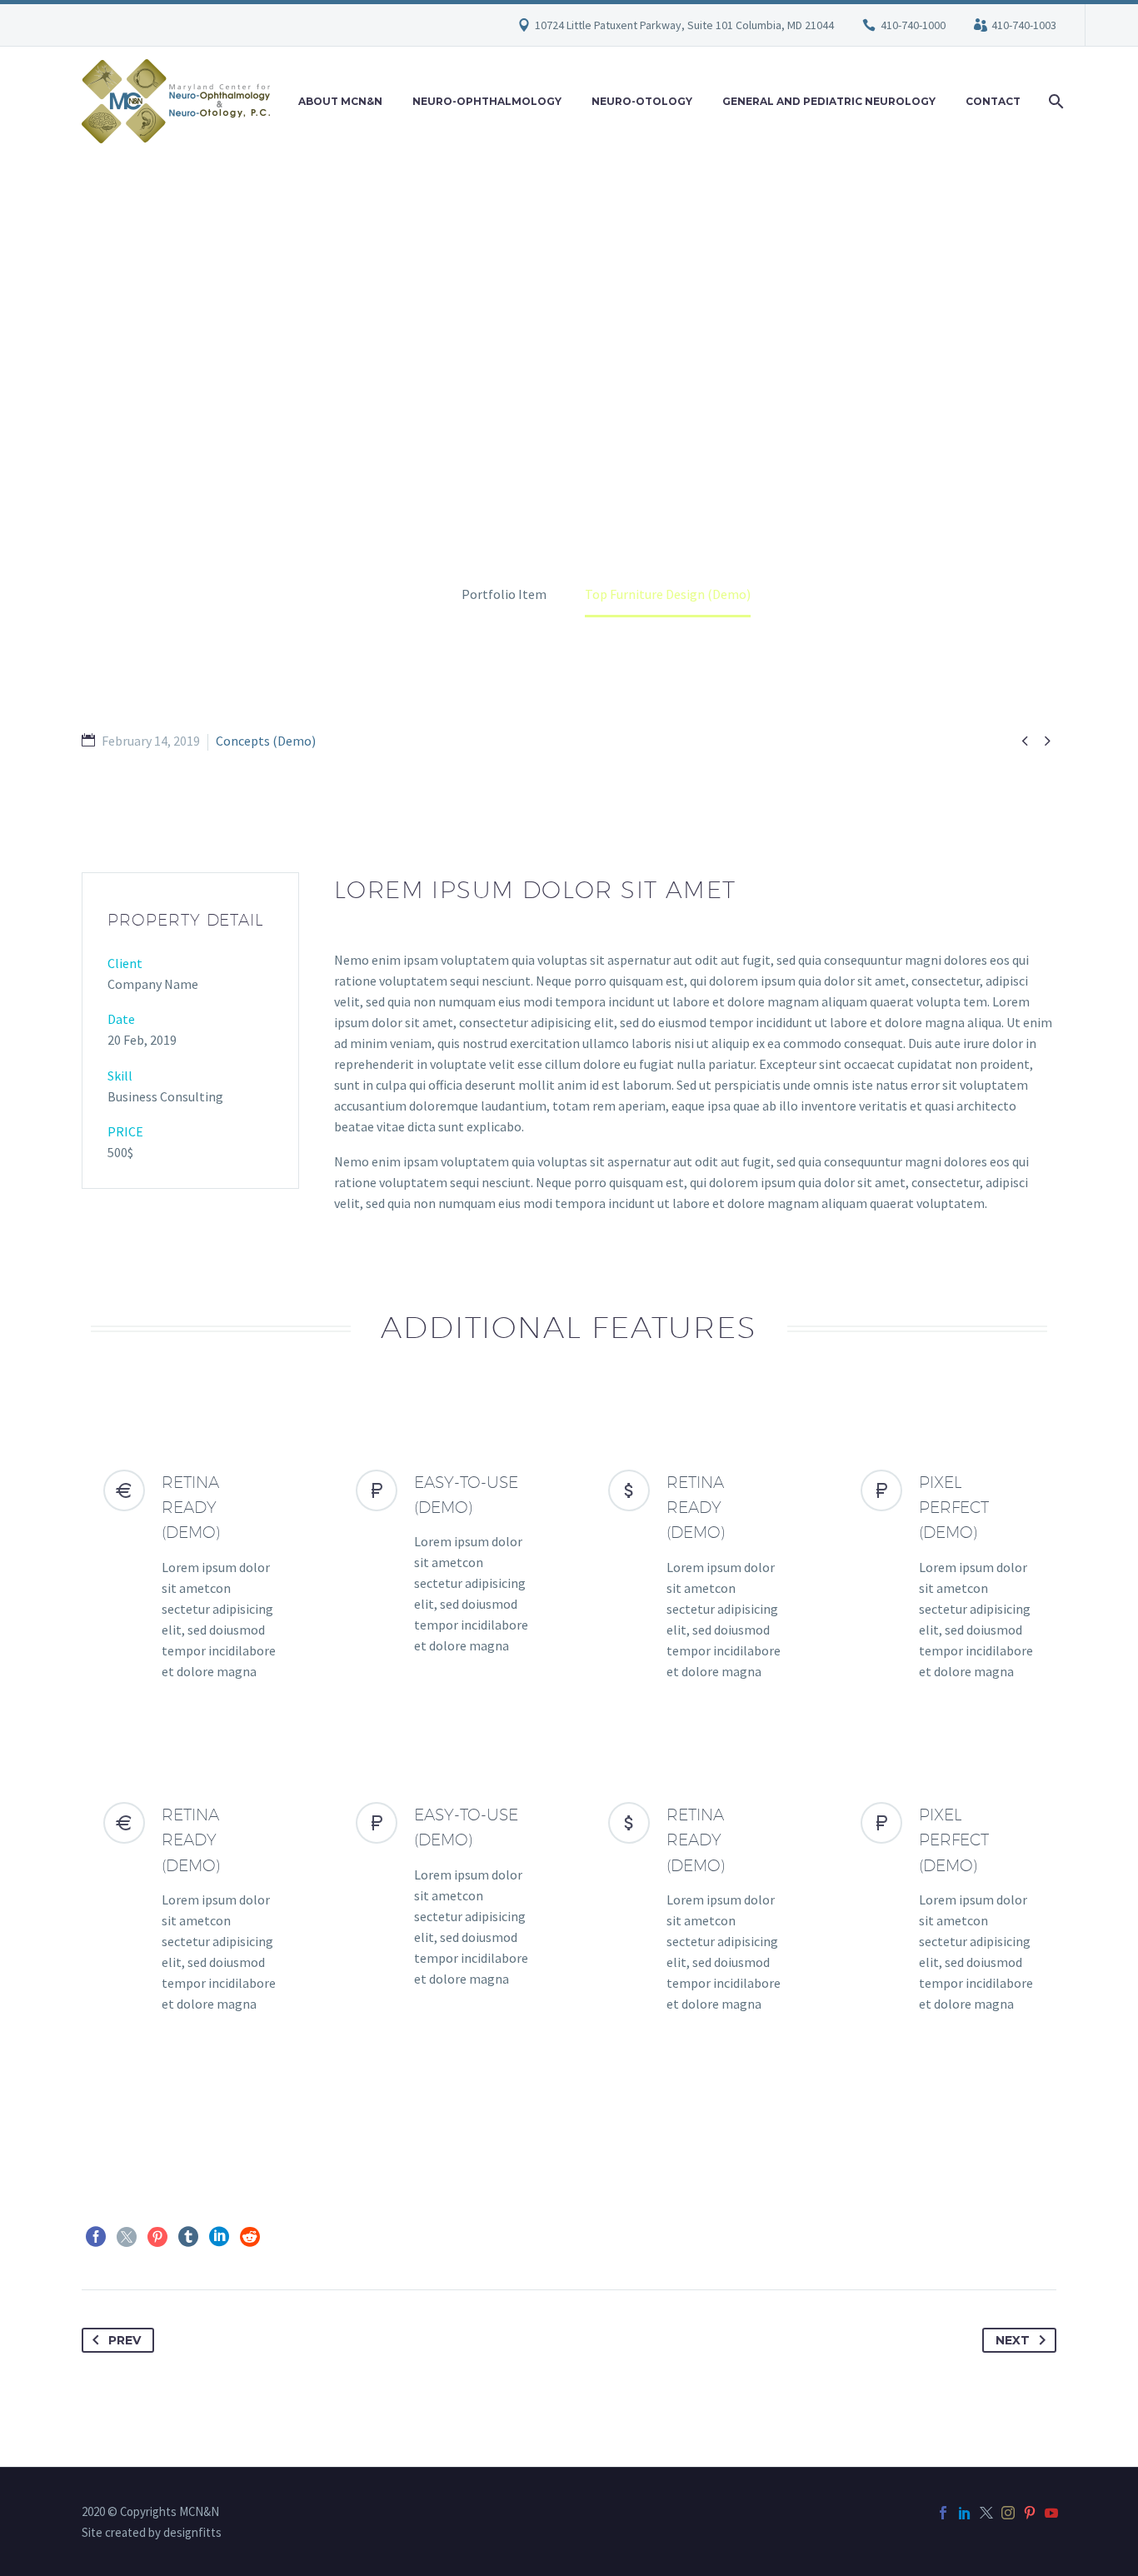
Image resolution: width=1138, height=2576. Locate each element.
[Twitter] (127, 2237)
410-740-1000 (913, 25)
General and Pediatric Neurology (829, 101)
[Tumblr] (188, 2237)
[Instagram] (1008, 2513)
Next (1013, 2340)
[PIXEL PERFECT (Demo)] (948, 1576)
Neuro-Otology (642, 101)
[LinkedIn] (219, 2237)
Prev (125, 2340)
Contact (993, 101)
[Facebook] (96, 2237)
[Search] (1054, 101)
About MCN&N (340, 101)
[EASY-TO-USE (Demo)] (443, 1563)
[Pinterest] (157, 2237)
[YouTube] (1051, 2513)
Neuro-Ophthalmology (487, 101)
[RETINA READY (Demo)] (190, 1576)
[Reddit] (250, 2237)
